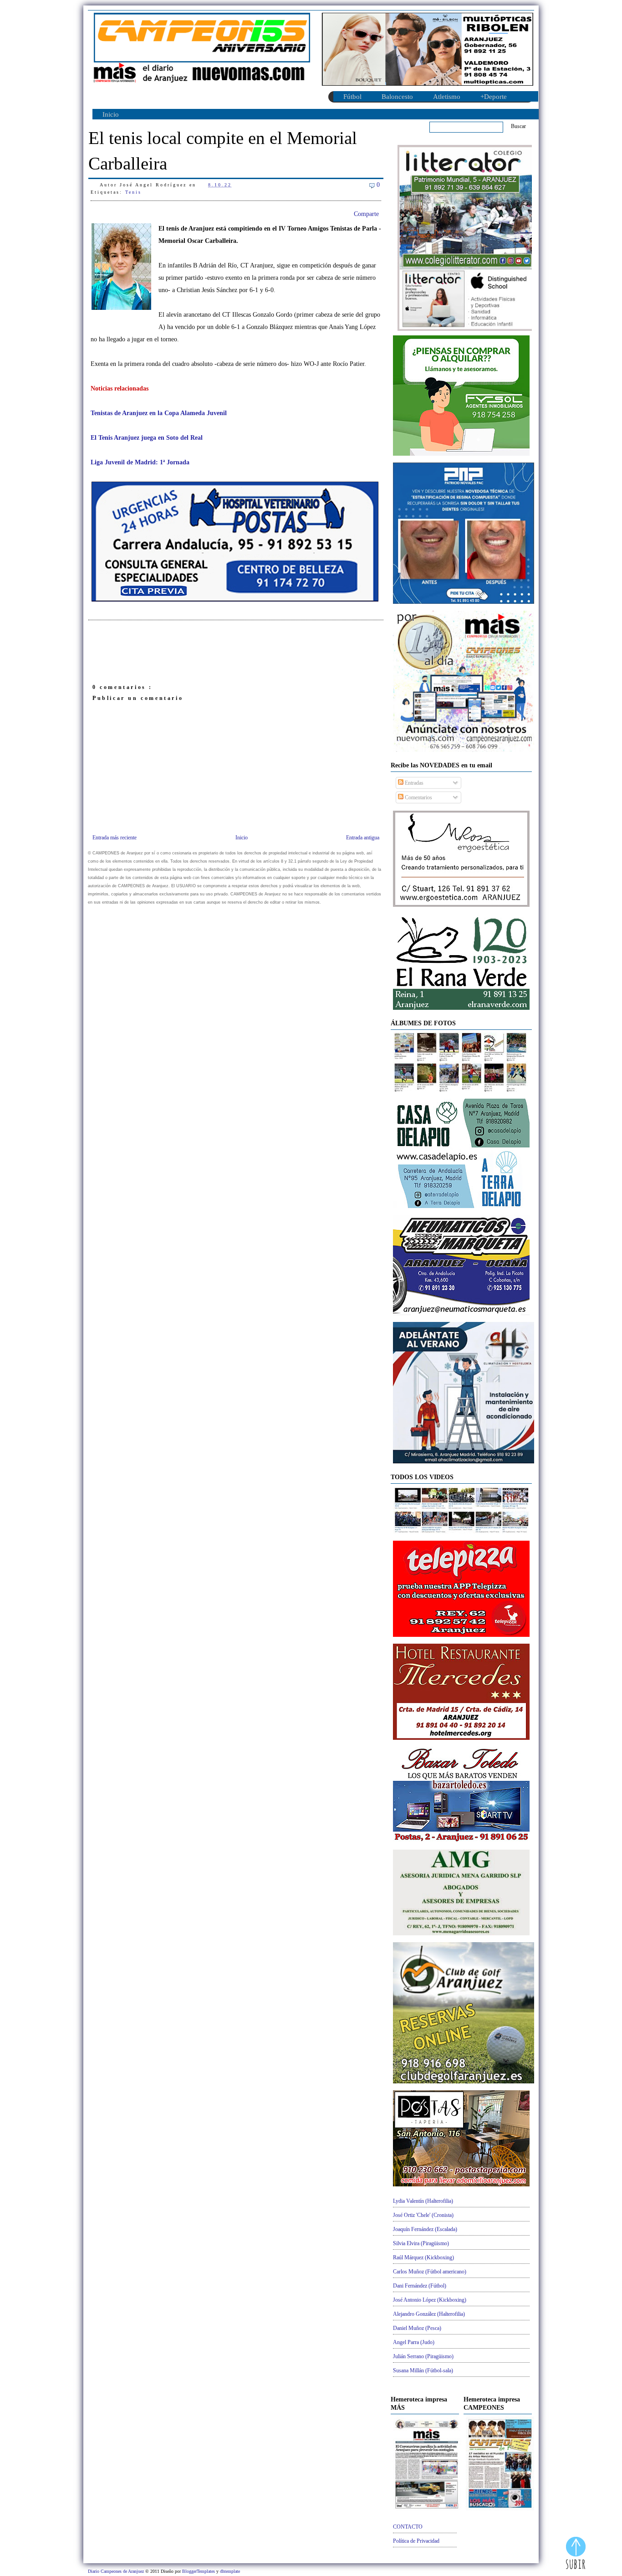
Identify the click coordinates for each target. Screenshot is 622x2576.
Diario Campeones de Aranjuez (117, 2571)
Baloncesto (397, 97)
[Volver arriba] (576, 2554)
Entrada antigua (363, 838)
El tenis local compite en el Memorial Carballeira (223, 151)
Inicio (111, 114)
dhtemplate (230, 2571)
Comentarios (418, 797)
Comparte (366, 214)
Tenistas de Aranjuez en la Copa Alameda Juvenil (159, 413)
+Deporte (494, 97)
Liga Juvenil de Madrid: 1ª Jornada (140, 462)
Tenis (133, 192)
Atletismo (447, 97)
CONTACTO (408, 2527)
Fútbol (352, 97)
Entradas (413, 783)
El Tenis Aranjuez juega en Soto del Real (147, 438)
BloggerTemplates (199, 2571)
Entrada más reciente (115, 838)
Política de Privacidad (416, 2541)
